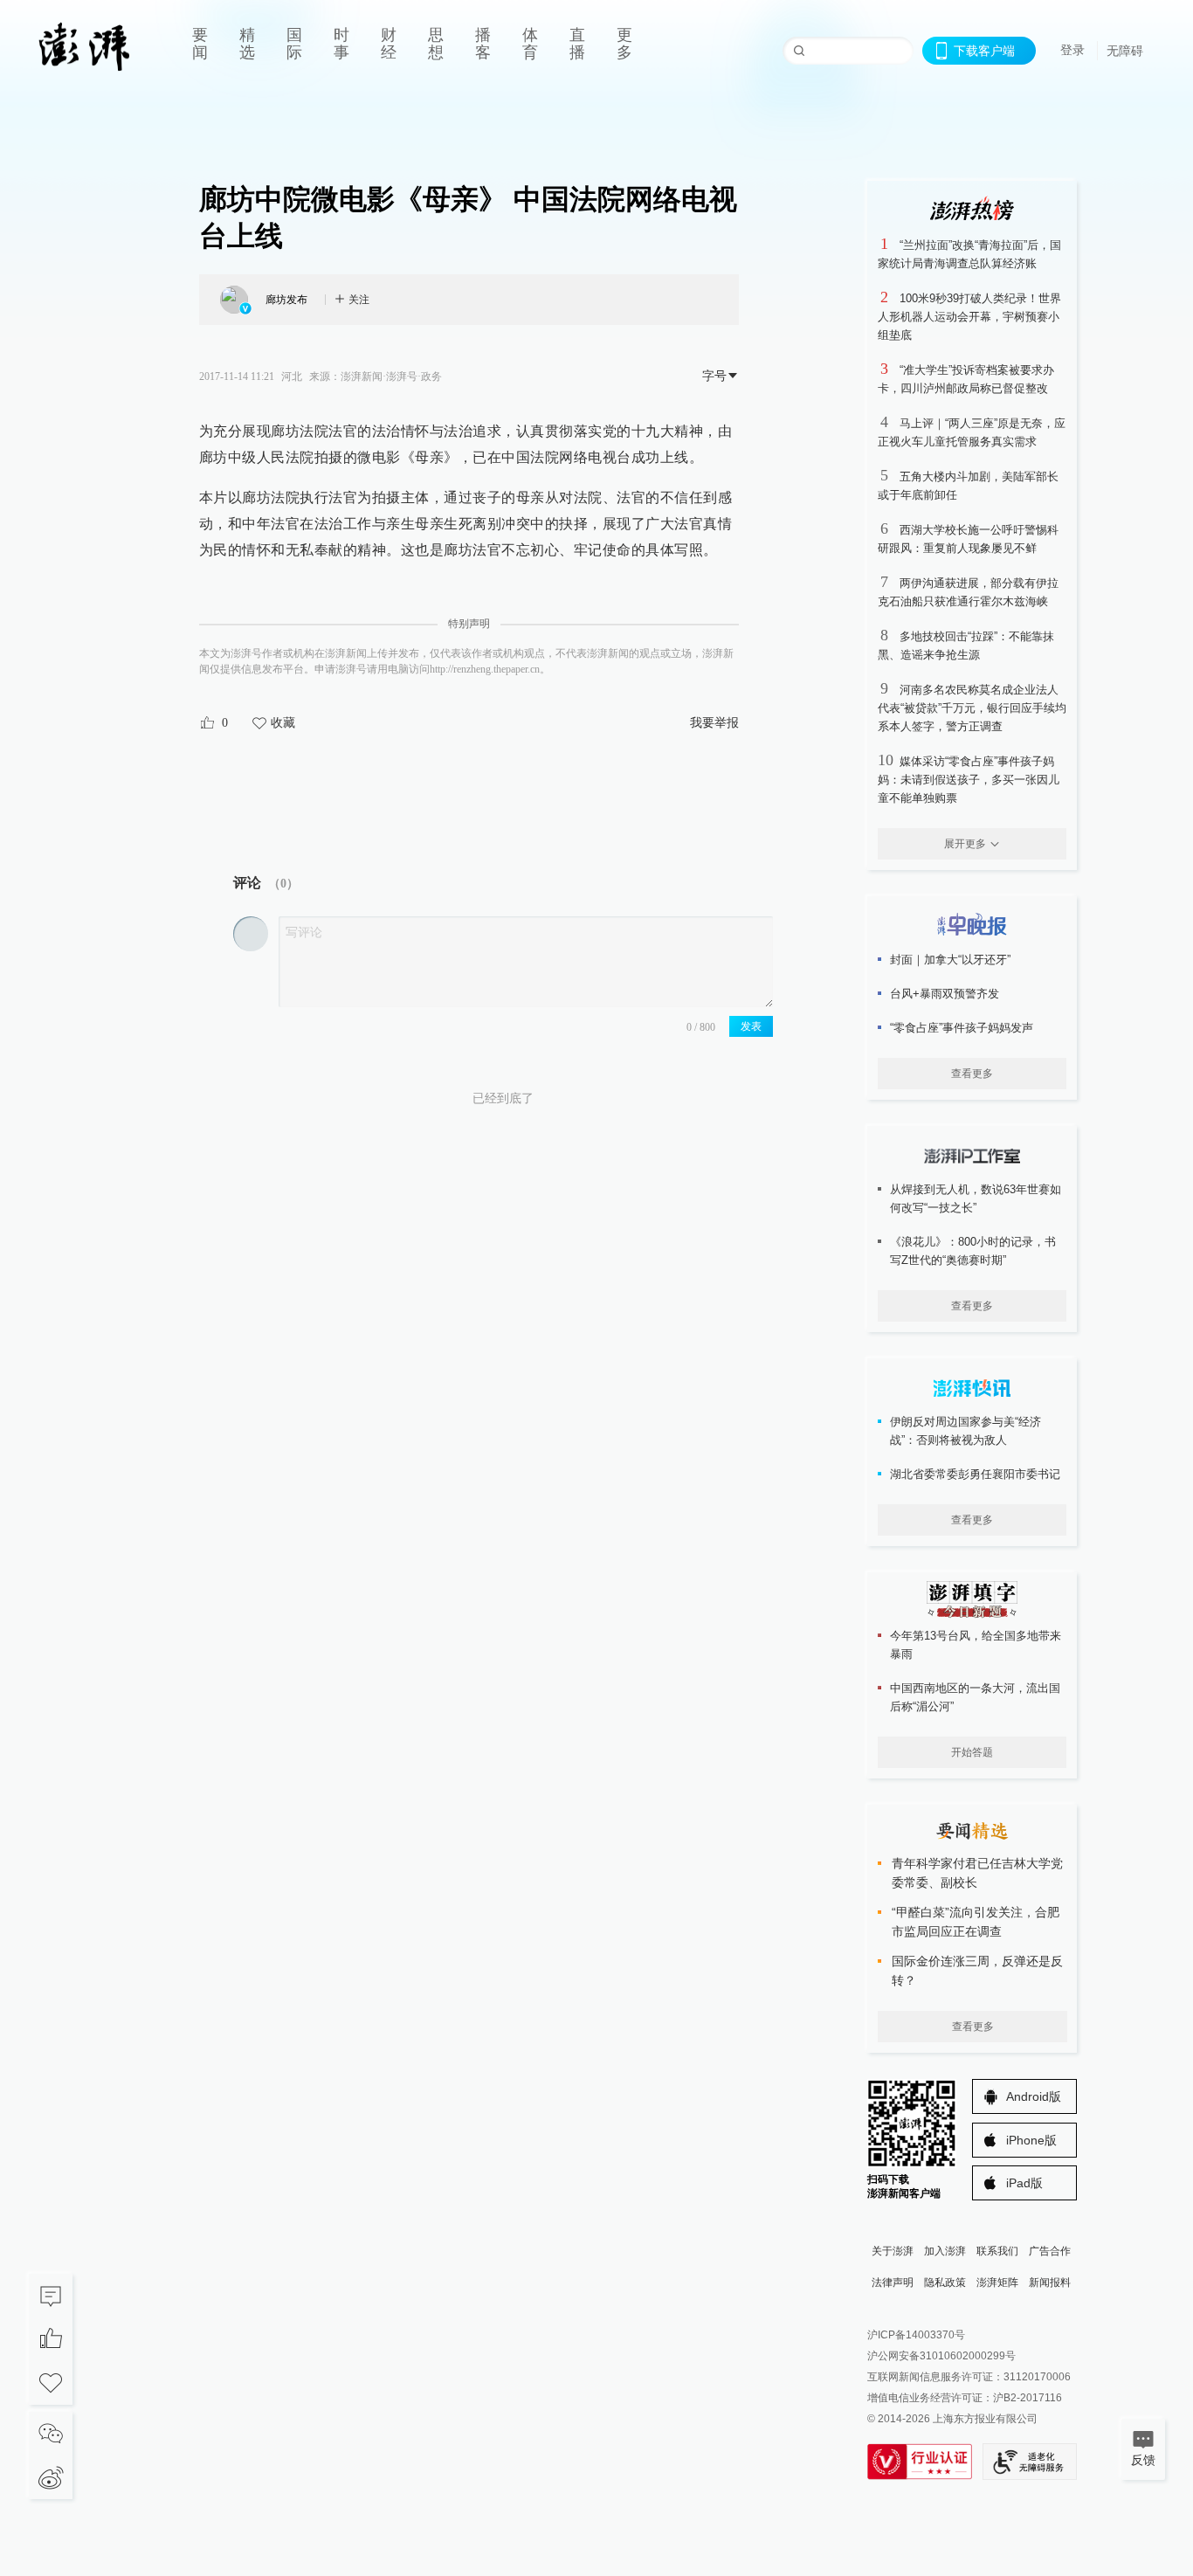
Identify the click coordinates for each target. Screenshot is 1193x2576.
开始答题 (972, 1752)
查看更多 (972, 1074)
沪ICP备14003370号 (916, 2335)
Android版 (1034, 2096)
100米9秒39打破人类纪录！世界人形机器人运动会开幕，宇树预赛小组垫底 (969, 317)
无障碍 (1125, 51)
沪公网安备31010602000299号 (941, 2356)
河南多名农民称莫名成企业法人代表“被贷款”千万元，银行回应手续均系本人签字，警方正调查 (972, 708)
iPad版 (1024, 2183)
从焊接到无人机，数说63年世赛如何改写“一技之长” (976, 1198)
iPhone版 (1031, 2140)
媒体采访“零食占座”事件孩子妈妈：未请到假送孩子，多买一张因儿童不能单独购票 (969, 780)
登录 (1072, 50)
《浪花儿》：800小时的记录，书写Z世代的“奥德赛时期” (973, 1251)
